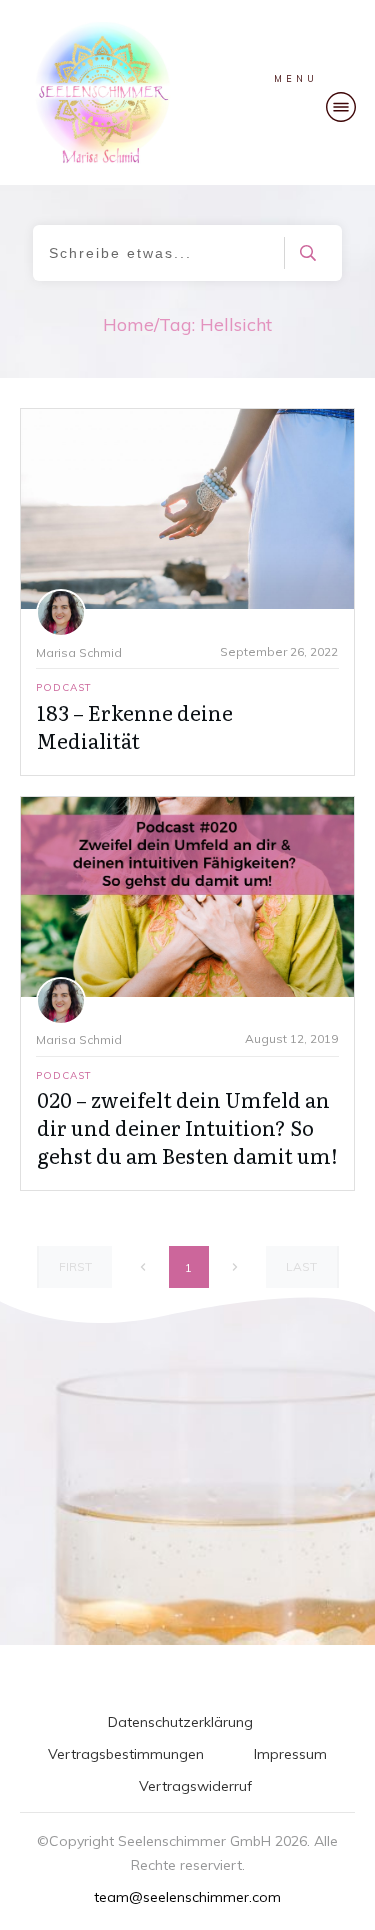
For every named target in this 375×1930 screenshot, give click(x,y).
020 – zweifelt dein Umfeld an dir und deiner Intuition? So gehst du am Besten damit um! (187, 1127)
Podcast (64, 687)
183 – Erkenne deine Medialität (135, 726)
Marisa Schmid (79, 652)
